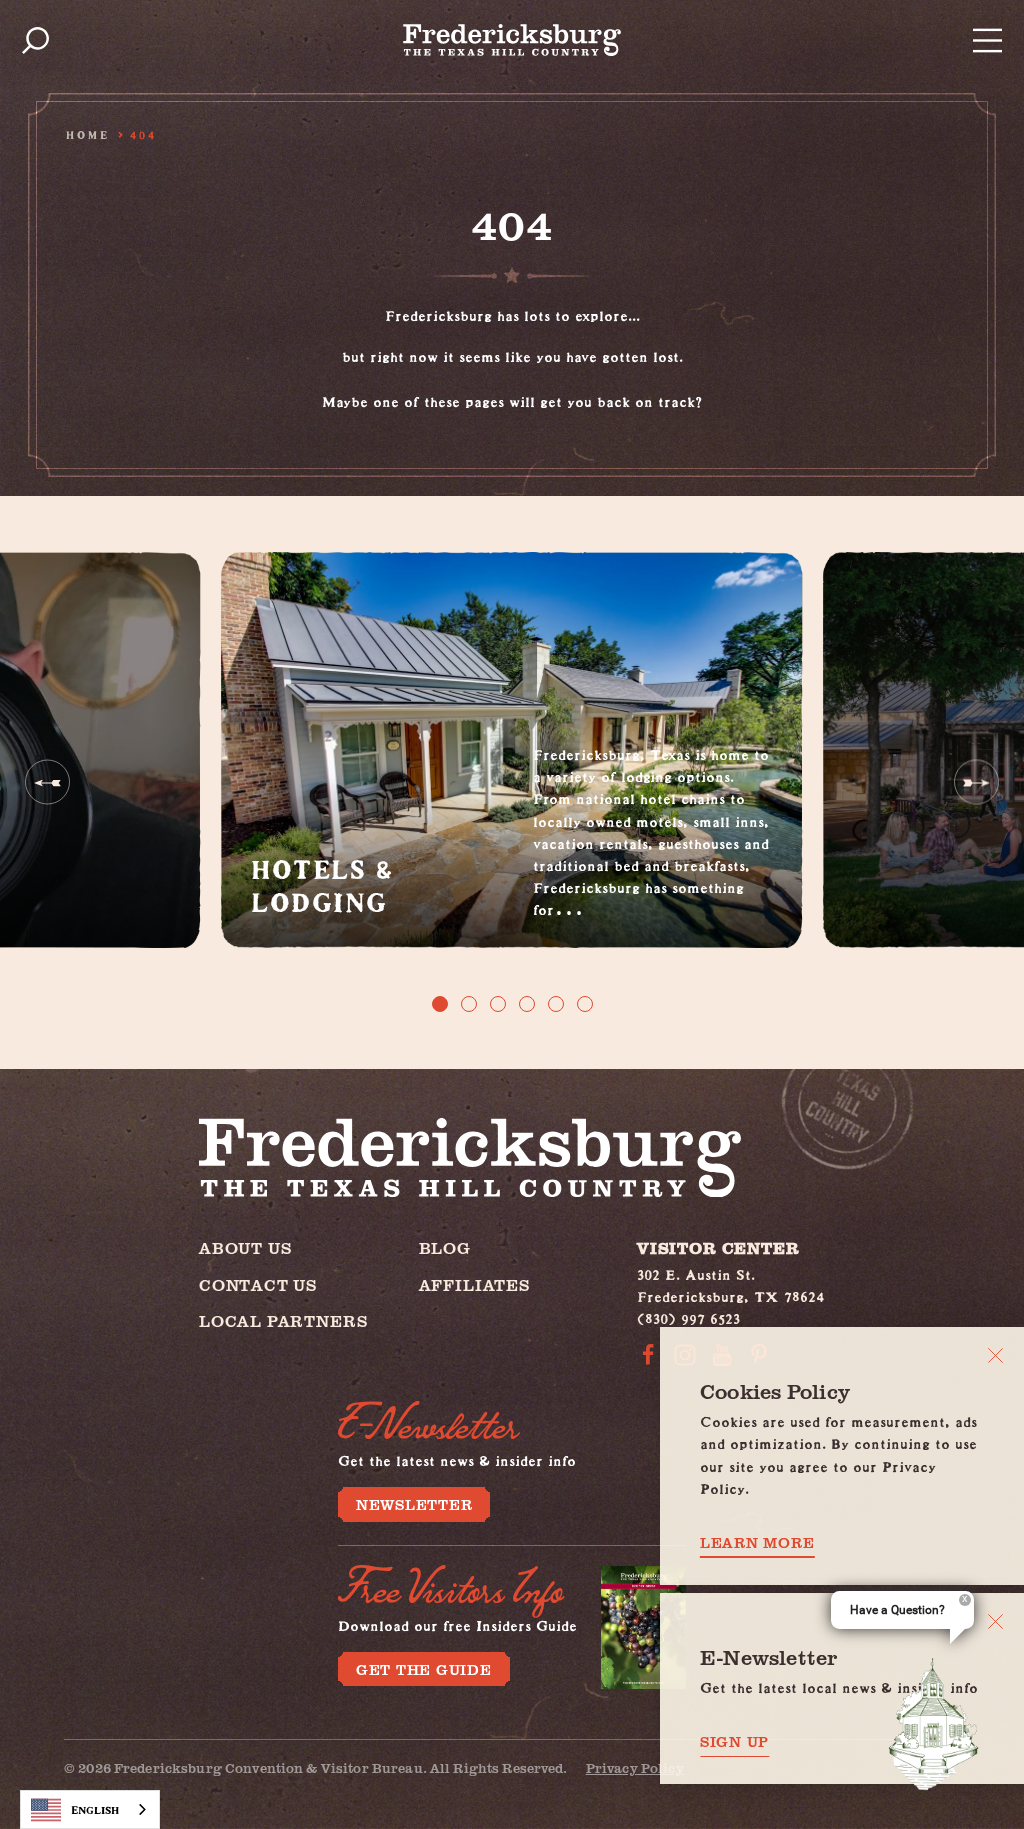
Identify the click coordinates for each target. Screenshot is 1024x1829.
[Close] (995, 1355)
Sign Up (734, 1741)
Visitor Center (718, 1248)
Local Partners (283, 1320)
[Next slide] (976, 782)
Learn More (757, 1542)
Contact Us (258, 1284)
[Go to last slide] (47, 782)
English (95, 1809)
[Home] (512, 40)
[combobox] (90, 1809)
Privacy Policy (635, 1767)
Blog (445, 1247)
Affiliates (474, 1284)
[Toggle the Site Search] (35, 40)
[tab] (440, 1004)
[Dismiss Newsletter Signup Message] (995, 1621)
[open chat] (934, 1724)
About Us (245, 1247)
